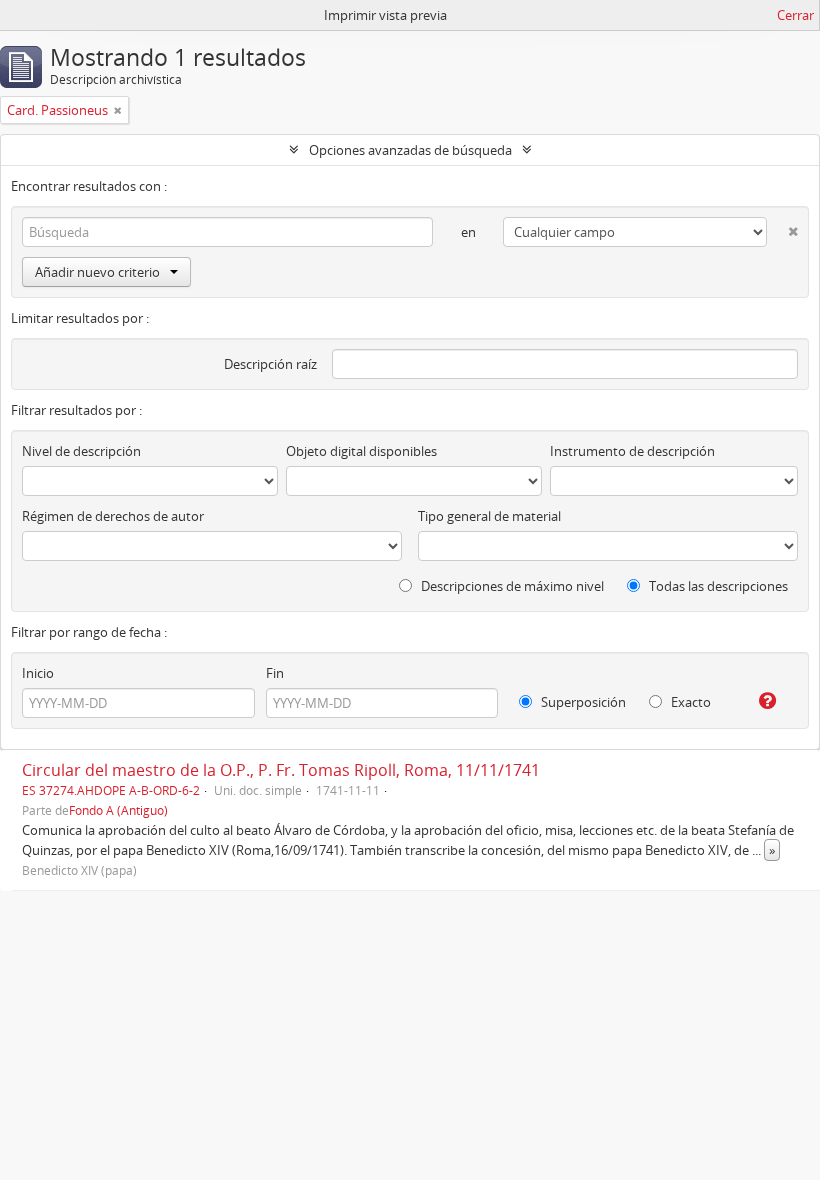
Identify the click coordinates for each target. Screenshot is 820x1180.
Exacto (689, 702)
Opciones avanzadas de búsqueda (410, 150)
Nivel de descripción (81, 451)
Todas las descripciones (717, 586)
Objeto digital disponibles (361, 451)
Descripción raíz (270, 364)
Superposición (582, 702)
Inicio (38, 673)
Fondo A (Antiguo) (118, 810)
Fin (275, 673)
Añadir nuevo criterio (97, 272)
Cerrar (795, 15)
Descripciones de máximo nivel (511, 586)
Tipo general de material (489, 516)
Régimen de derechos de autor (113, 516)
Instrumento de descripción (632, 451)
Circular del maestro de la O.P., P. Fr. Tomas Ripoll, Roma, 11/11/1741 (281, 770)
